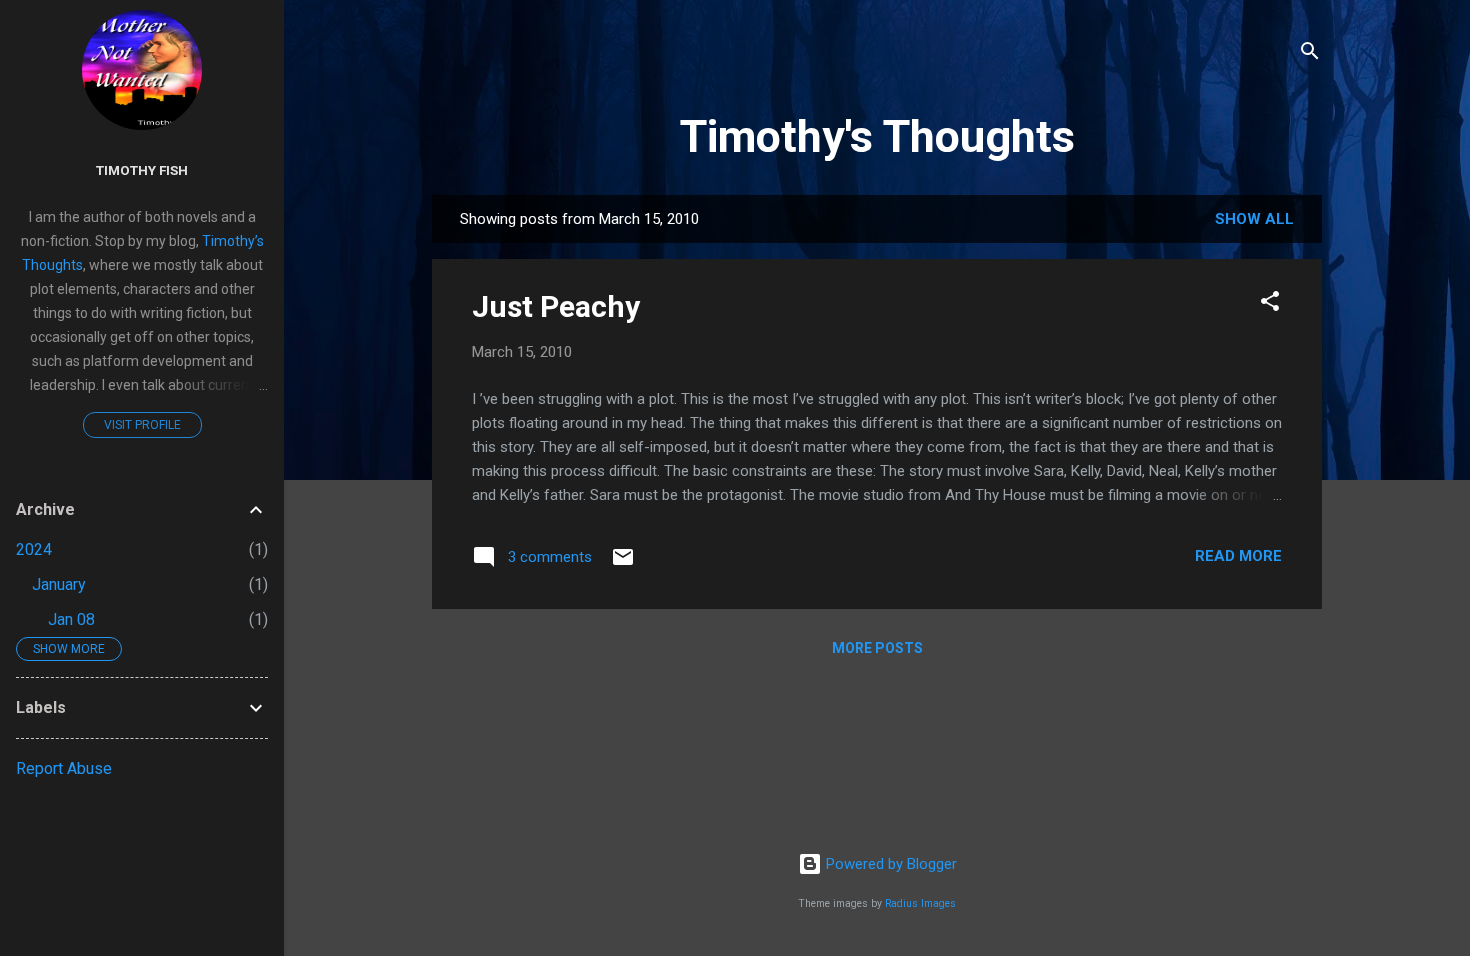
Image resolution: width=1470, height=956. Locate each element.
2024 (34, 549)
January (59, 584)
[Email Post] (623, 564)
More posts (877, 648)
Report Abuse (64, 768)
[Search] (1310, 54)
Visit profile (142, 425)
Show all (1254, 219)
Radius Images (920, 903)
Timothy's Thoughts (877, 136)
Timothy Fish (142, 170)
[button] (1270, 304)
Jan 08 (71, 619)
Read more (1238, 556)
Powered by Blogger (889, 864)
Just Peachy (556, 306)
